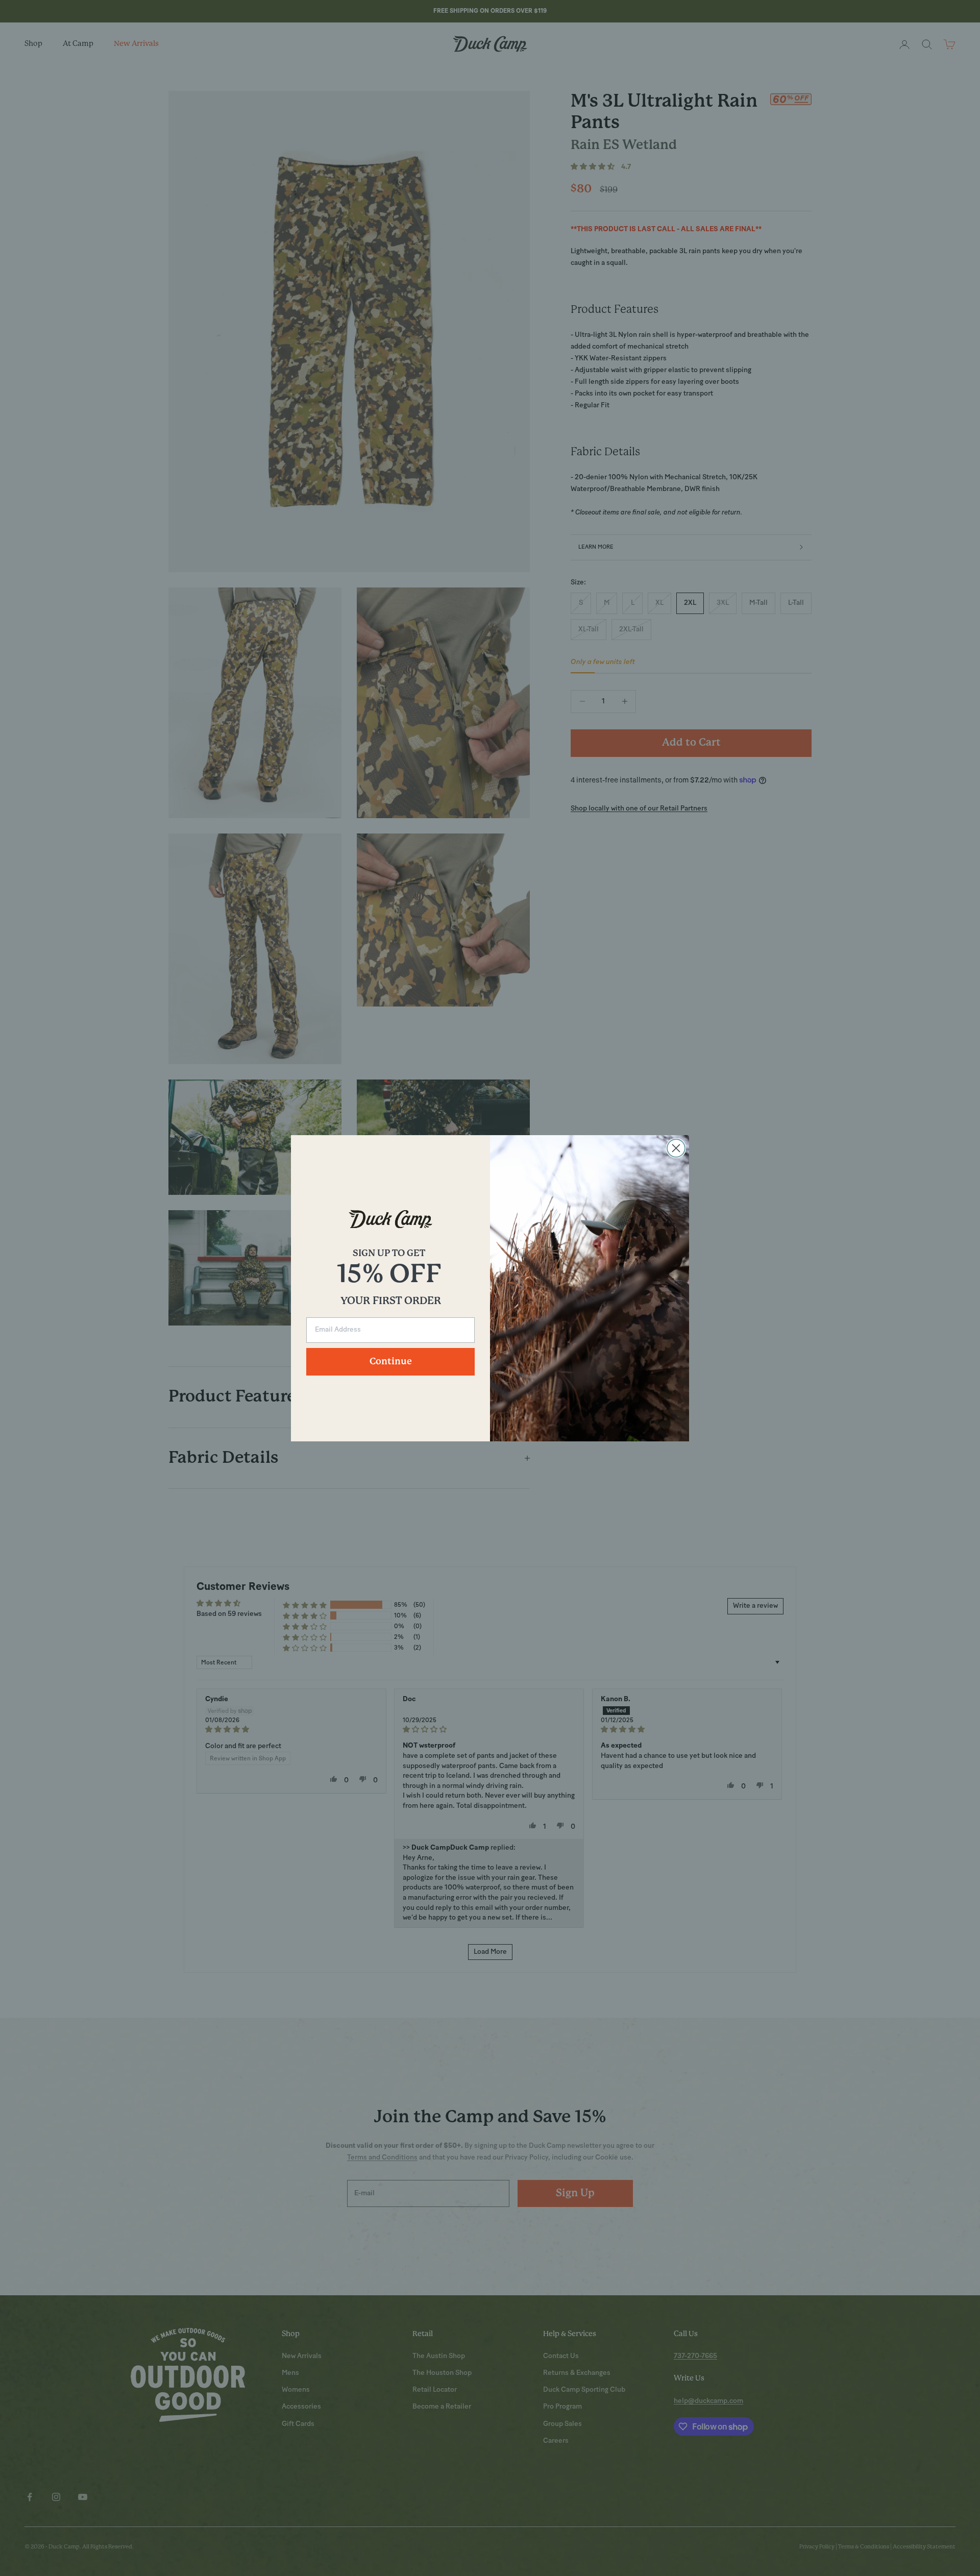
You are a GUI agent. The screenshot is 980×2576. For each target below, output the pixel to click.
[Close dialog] (676, 1148)
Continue (391, 1362)
